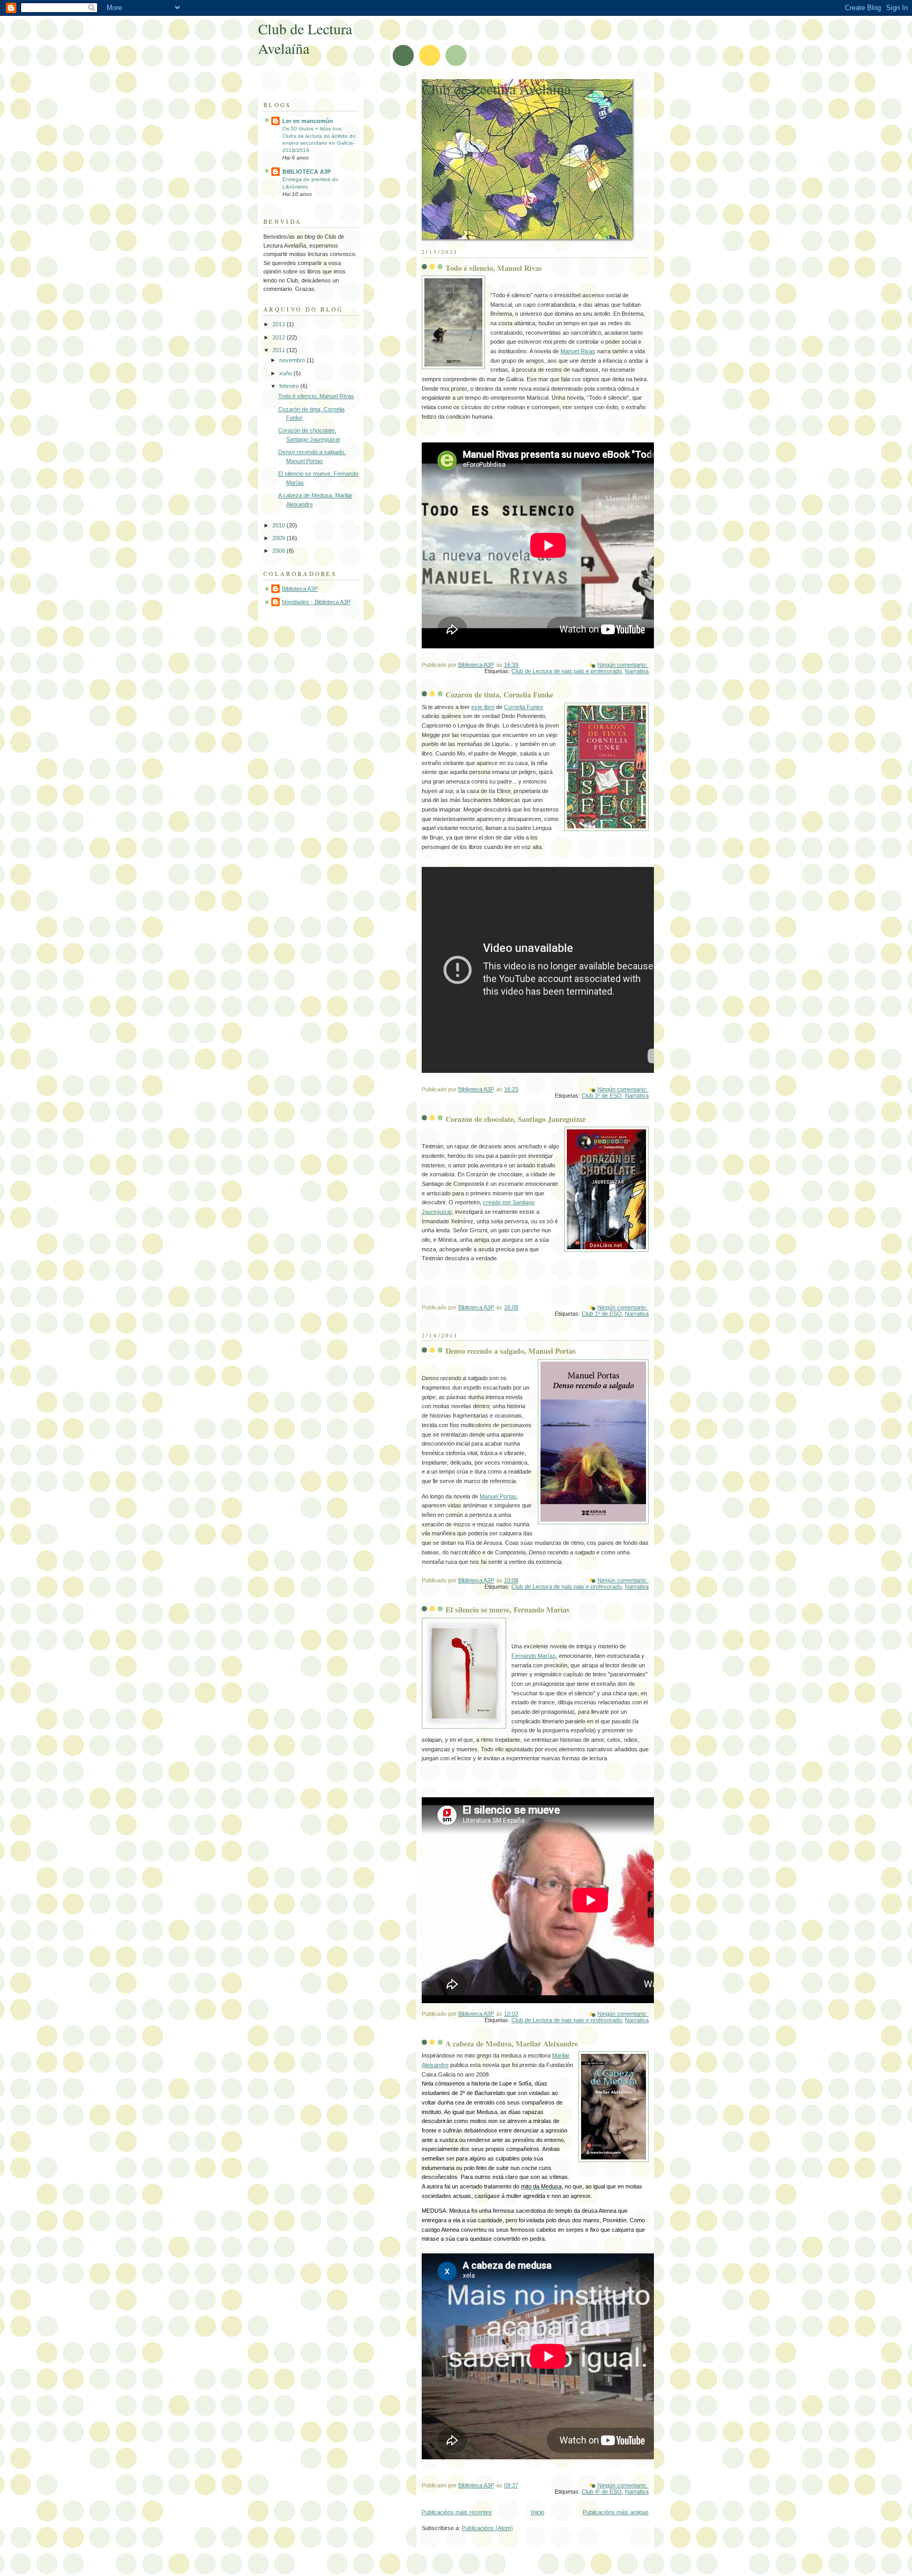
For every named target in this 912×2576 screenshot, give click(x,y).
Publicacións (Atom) (487, 2528)
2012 (279, 337)
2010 (279, 525)
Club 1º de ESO (602, 1314)
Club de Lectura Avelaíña (496, 89)
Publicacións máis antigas (616, 2512)
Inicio (538, 2512)
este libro (483, 707)
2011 (279, 350)
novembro (293, 360)
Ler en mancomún (308, 121)
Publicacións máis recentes (457, 2512)
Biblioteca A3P (300, 589)
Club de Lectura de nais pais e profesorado (567, 671)
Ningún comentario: (623, 665)
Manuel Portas (498, 1496)
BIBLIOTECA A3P (307, 172)
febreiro (290, 386)
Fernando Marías (534, 1656)
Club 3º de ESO (602, 1096)
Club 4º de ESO (602, 2492)
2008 (279, 551)
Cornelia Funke (524, 707)
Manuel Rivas (578, 351)
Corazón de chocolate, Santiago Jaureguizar (516, 1119)
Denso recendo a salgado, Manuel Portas (511, 1351)
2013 (279, 324)
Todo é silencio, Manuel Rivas (494, 268)
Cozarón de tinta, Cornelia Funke (499, 695)
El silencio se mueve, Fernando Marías (507, 1610)
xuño (286, 373)
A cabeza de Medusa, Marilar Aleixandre (512, 2044)
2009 (279, 538)
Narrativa (637, 671)
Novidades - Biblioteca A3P (316, 602)
